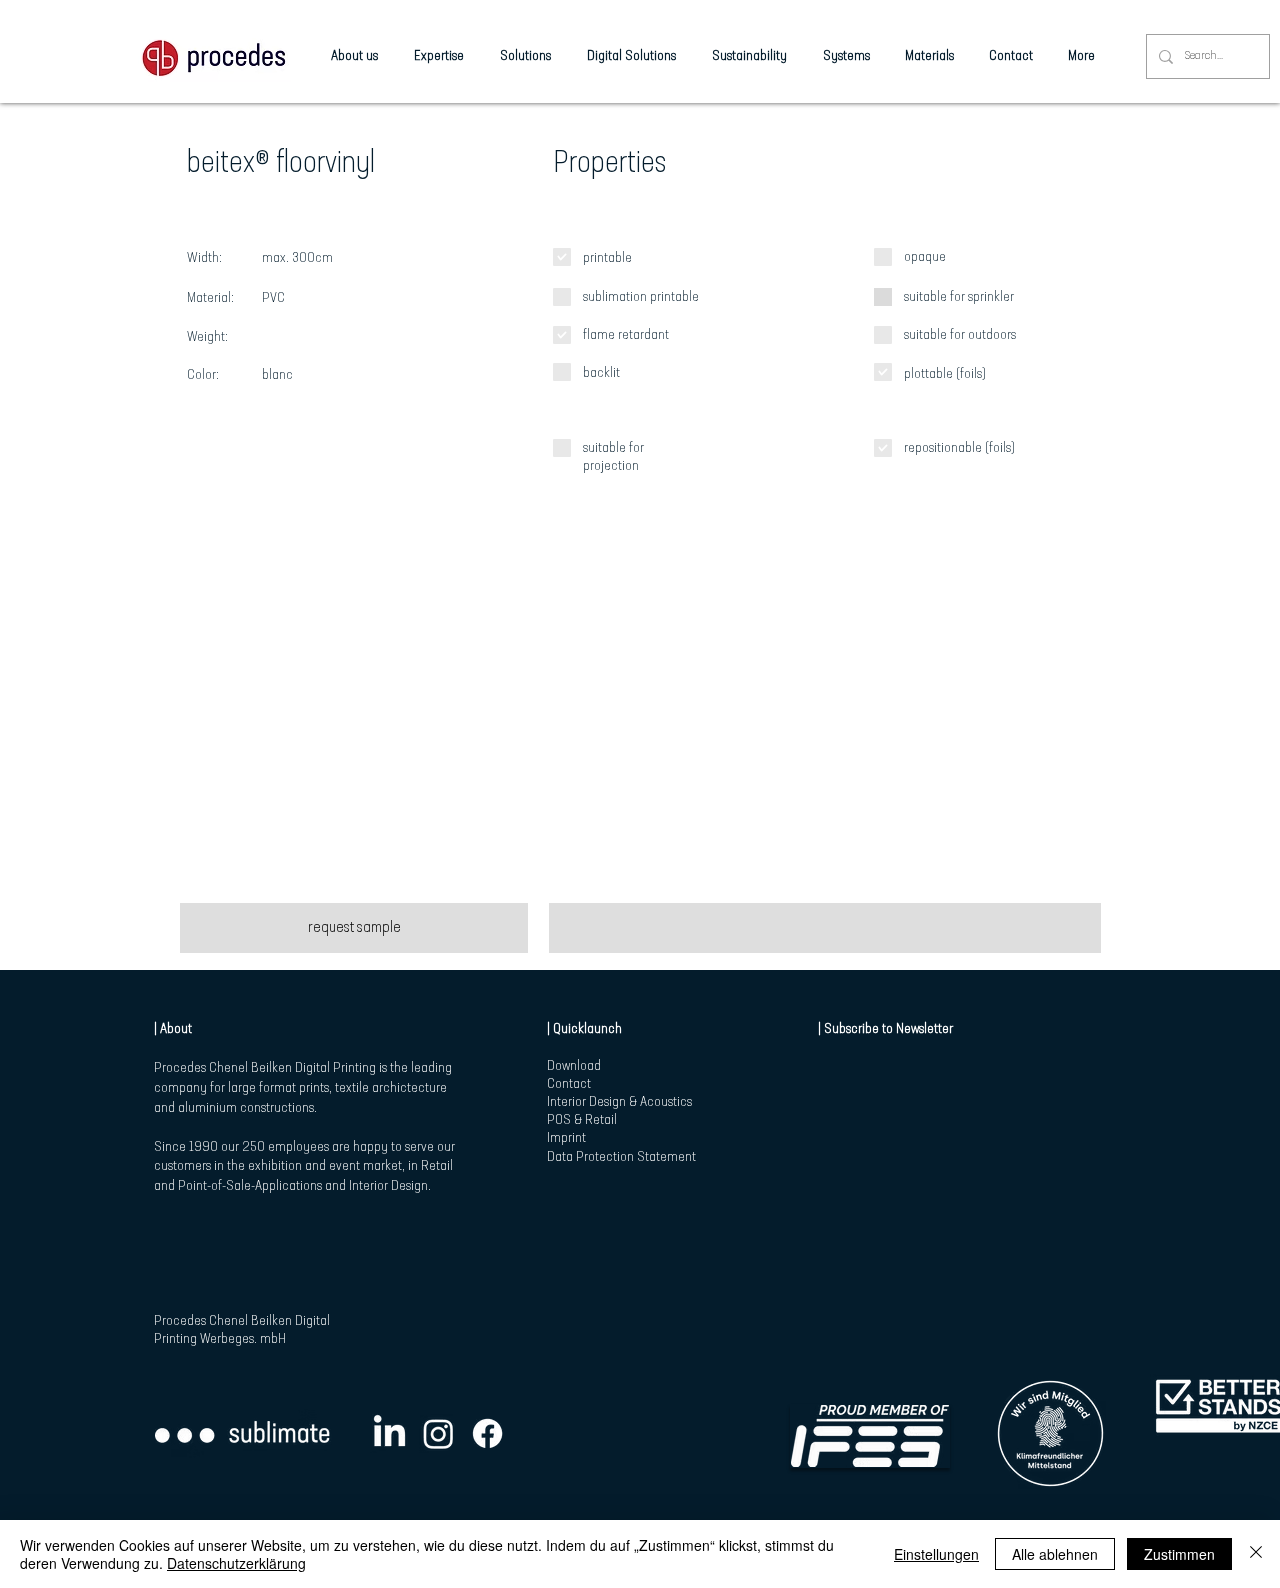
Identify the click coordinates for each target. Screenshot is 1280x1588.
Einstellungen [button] (936, 1554)
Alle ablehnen (1055, 1554)
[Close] (1256, 1554)
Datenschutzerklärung (236, 1563)
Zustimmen (1179, 1554)
